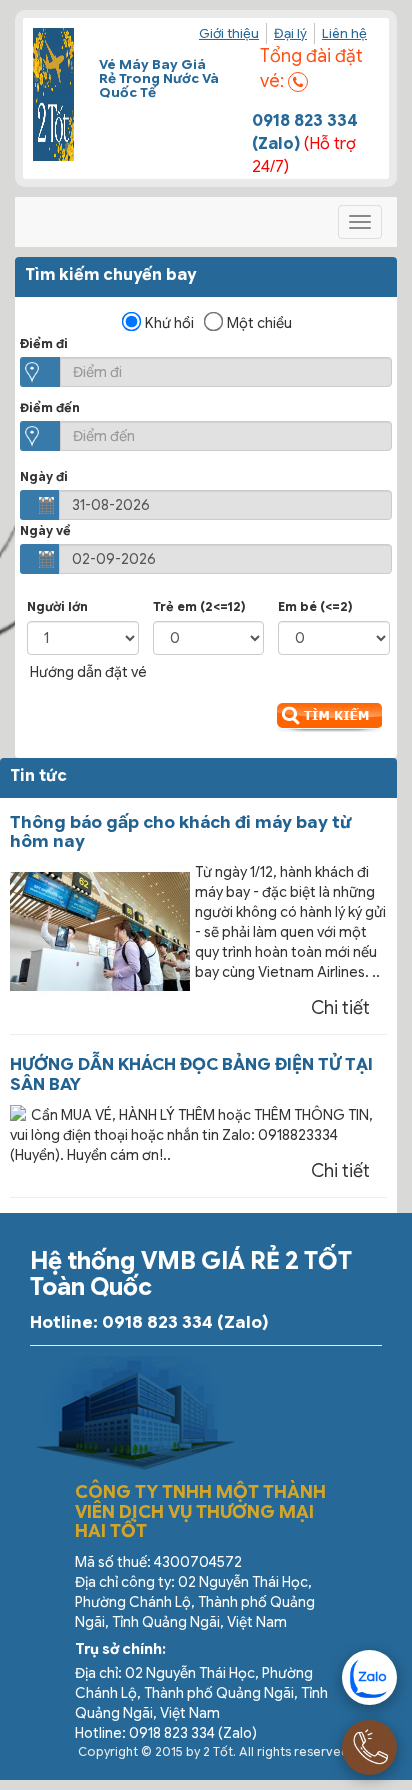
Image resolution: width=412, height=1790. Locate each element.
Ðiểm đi (44, 343)
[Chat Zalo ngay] (369, 1677)
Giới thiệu (229, 33)
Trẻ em (199, 606)
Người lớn (57, 606)
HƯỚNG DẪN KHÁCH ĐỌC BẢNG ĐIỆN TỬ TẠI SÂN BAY (191, 1074)
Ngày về (45, 530)
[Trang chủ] (53, 94)
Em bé (315, 606)
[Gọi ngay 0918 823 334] (369, 1747)
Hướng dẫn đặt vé (88, 672)
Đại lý (290, 33)
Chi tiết (340, 1008)
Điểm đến (50, 407)
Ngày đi (44, 476)
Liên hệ (344, 33)
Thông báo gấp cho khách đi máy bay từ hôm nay (181, 832)
